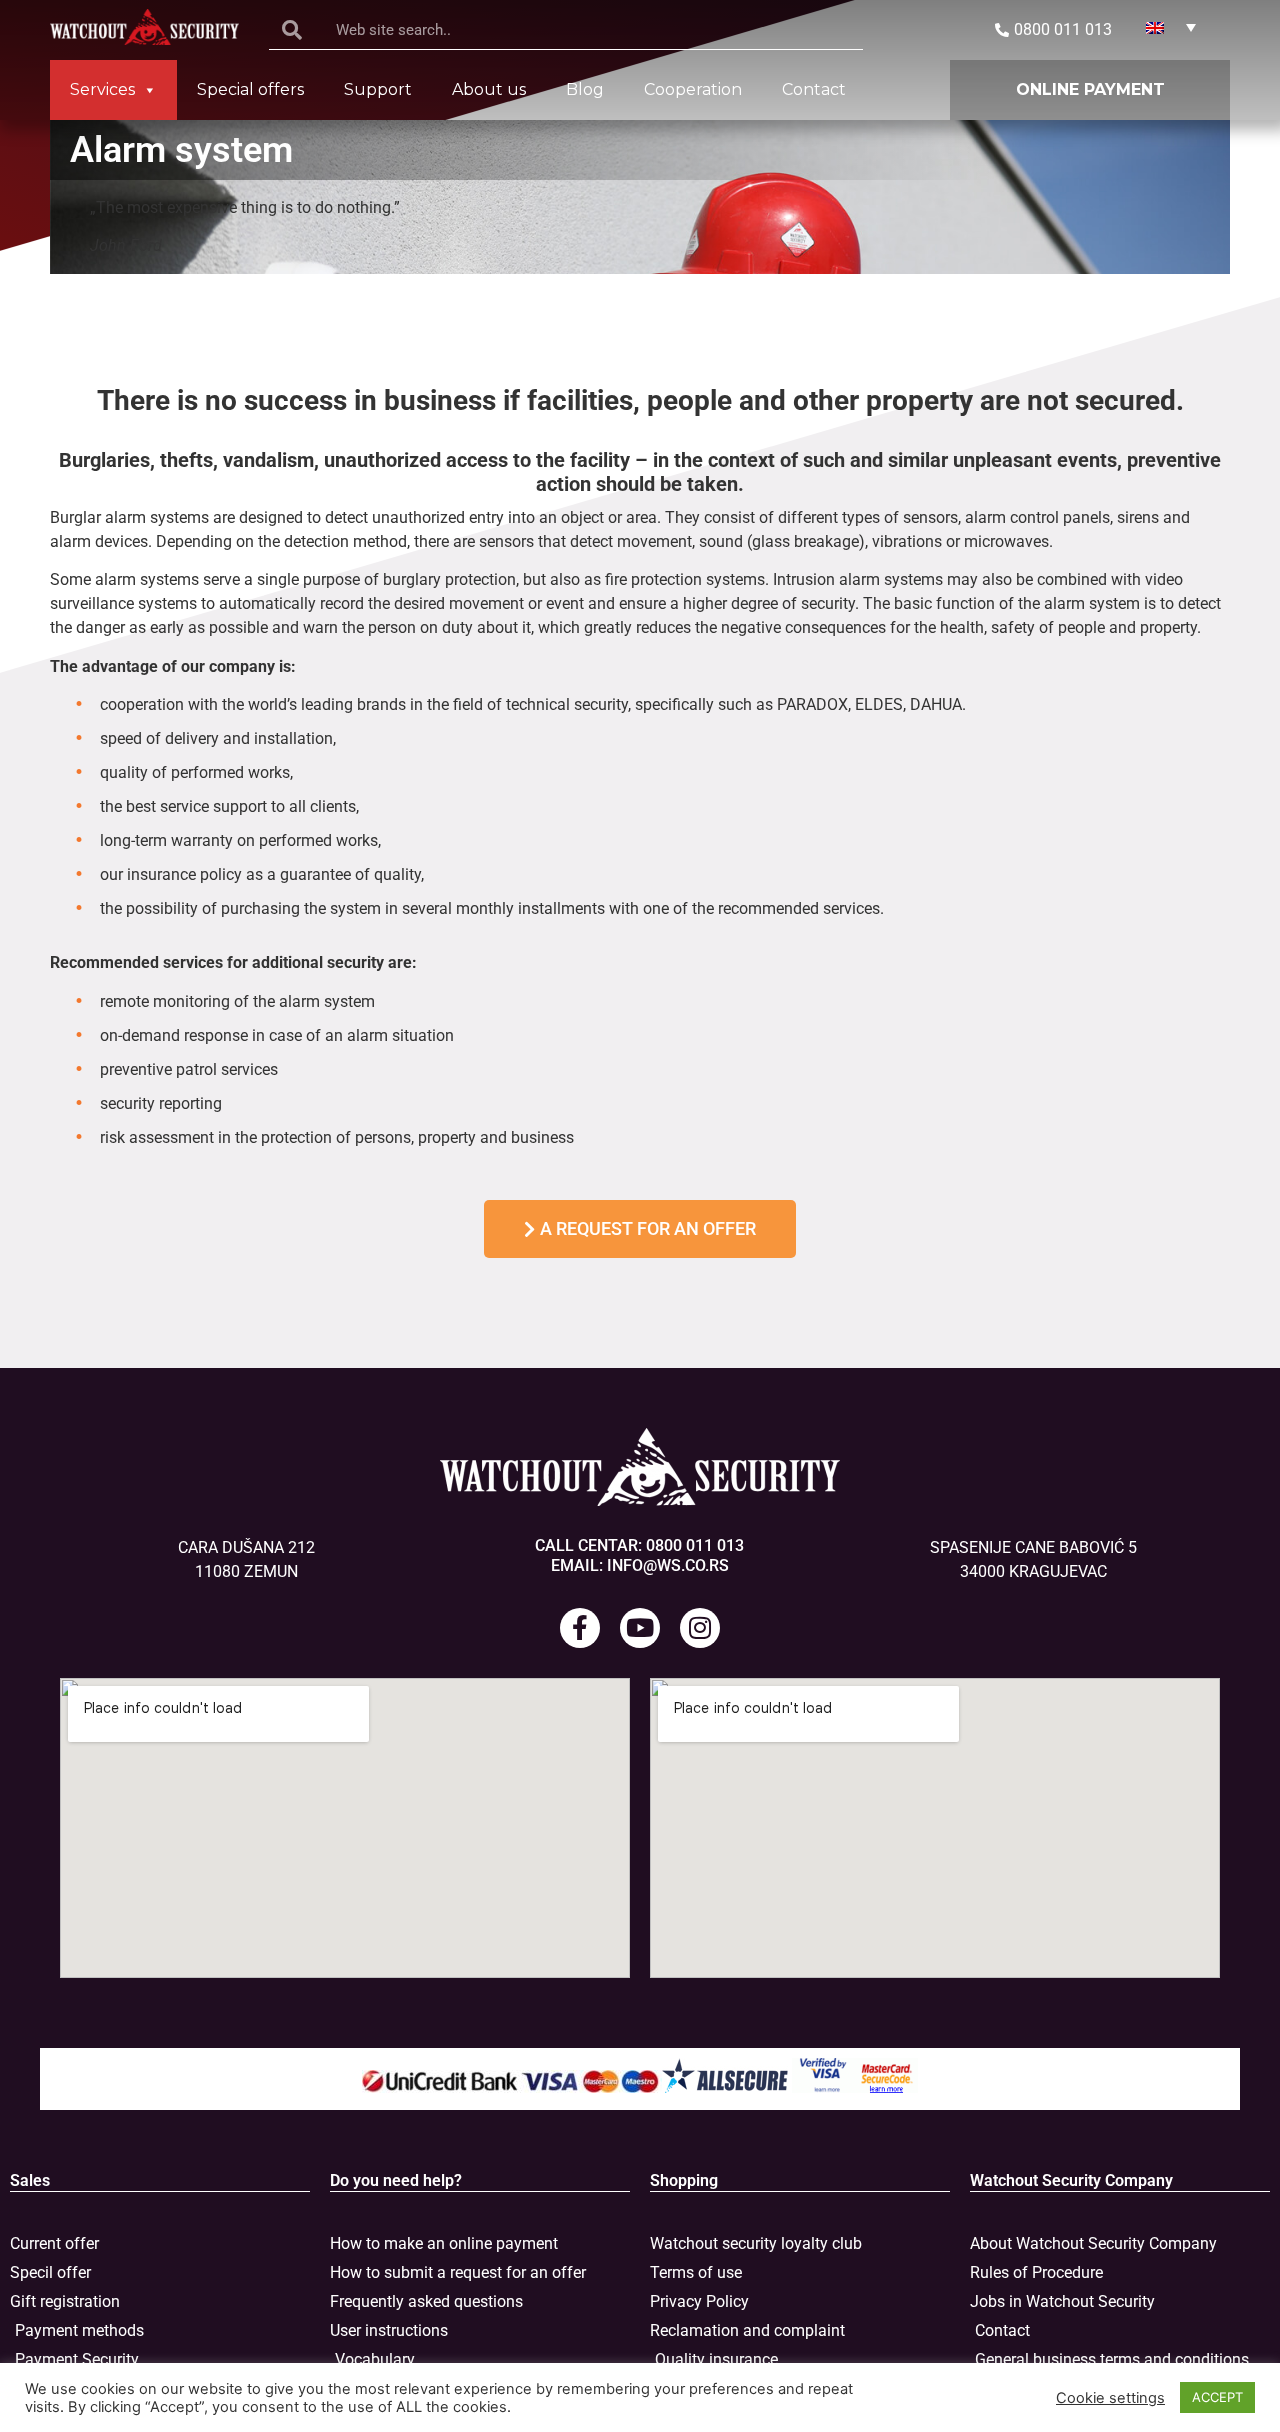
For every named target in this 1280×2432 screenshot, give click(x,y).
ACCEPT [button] (1217, 2397)
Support (378, 89)
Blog (585, 89)
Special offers (250, 89)
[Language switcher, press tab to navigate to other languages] (1171, 27)
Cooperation (693, 89)
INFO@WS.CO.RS (668, 1565)
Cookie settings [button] (1110, 2398)
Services (102, 89)
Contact (814, 89)
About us (489, 89)
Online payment (1090, 89)
